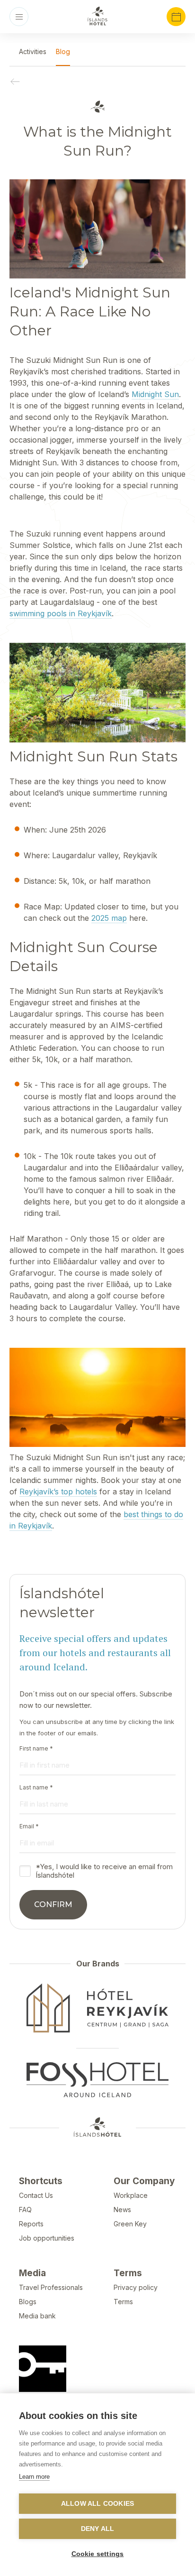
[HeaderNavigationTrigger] (19, 17)
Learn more (34, 2477)
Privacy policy (136, 2287)
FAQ (25, 2210)
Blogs (28, 2302)
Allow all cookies (97, 2504)
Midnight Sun (155, 394)
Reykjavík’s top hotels (58, 1492)
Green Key (130, 2224)
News (122, 2210)
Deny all (98, 2529)
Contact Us (36, 2195)
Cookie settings (98, 2554)
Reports (31, 2224)
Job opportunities (47, 2238)
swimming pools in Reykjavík (61, 613)
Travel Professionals (51, 2287)
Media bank (37, 2316)
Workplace (131, 2195)
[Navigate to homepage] (97, 16)
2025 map (109, 918)
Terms (123, 2302)
